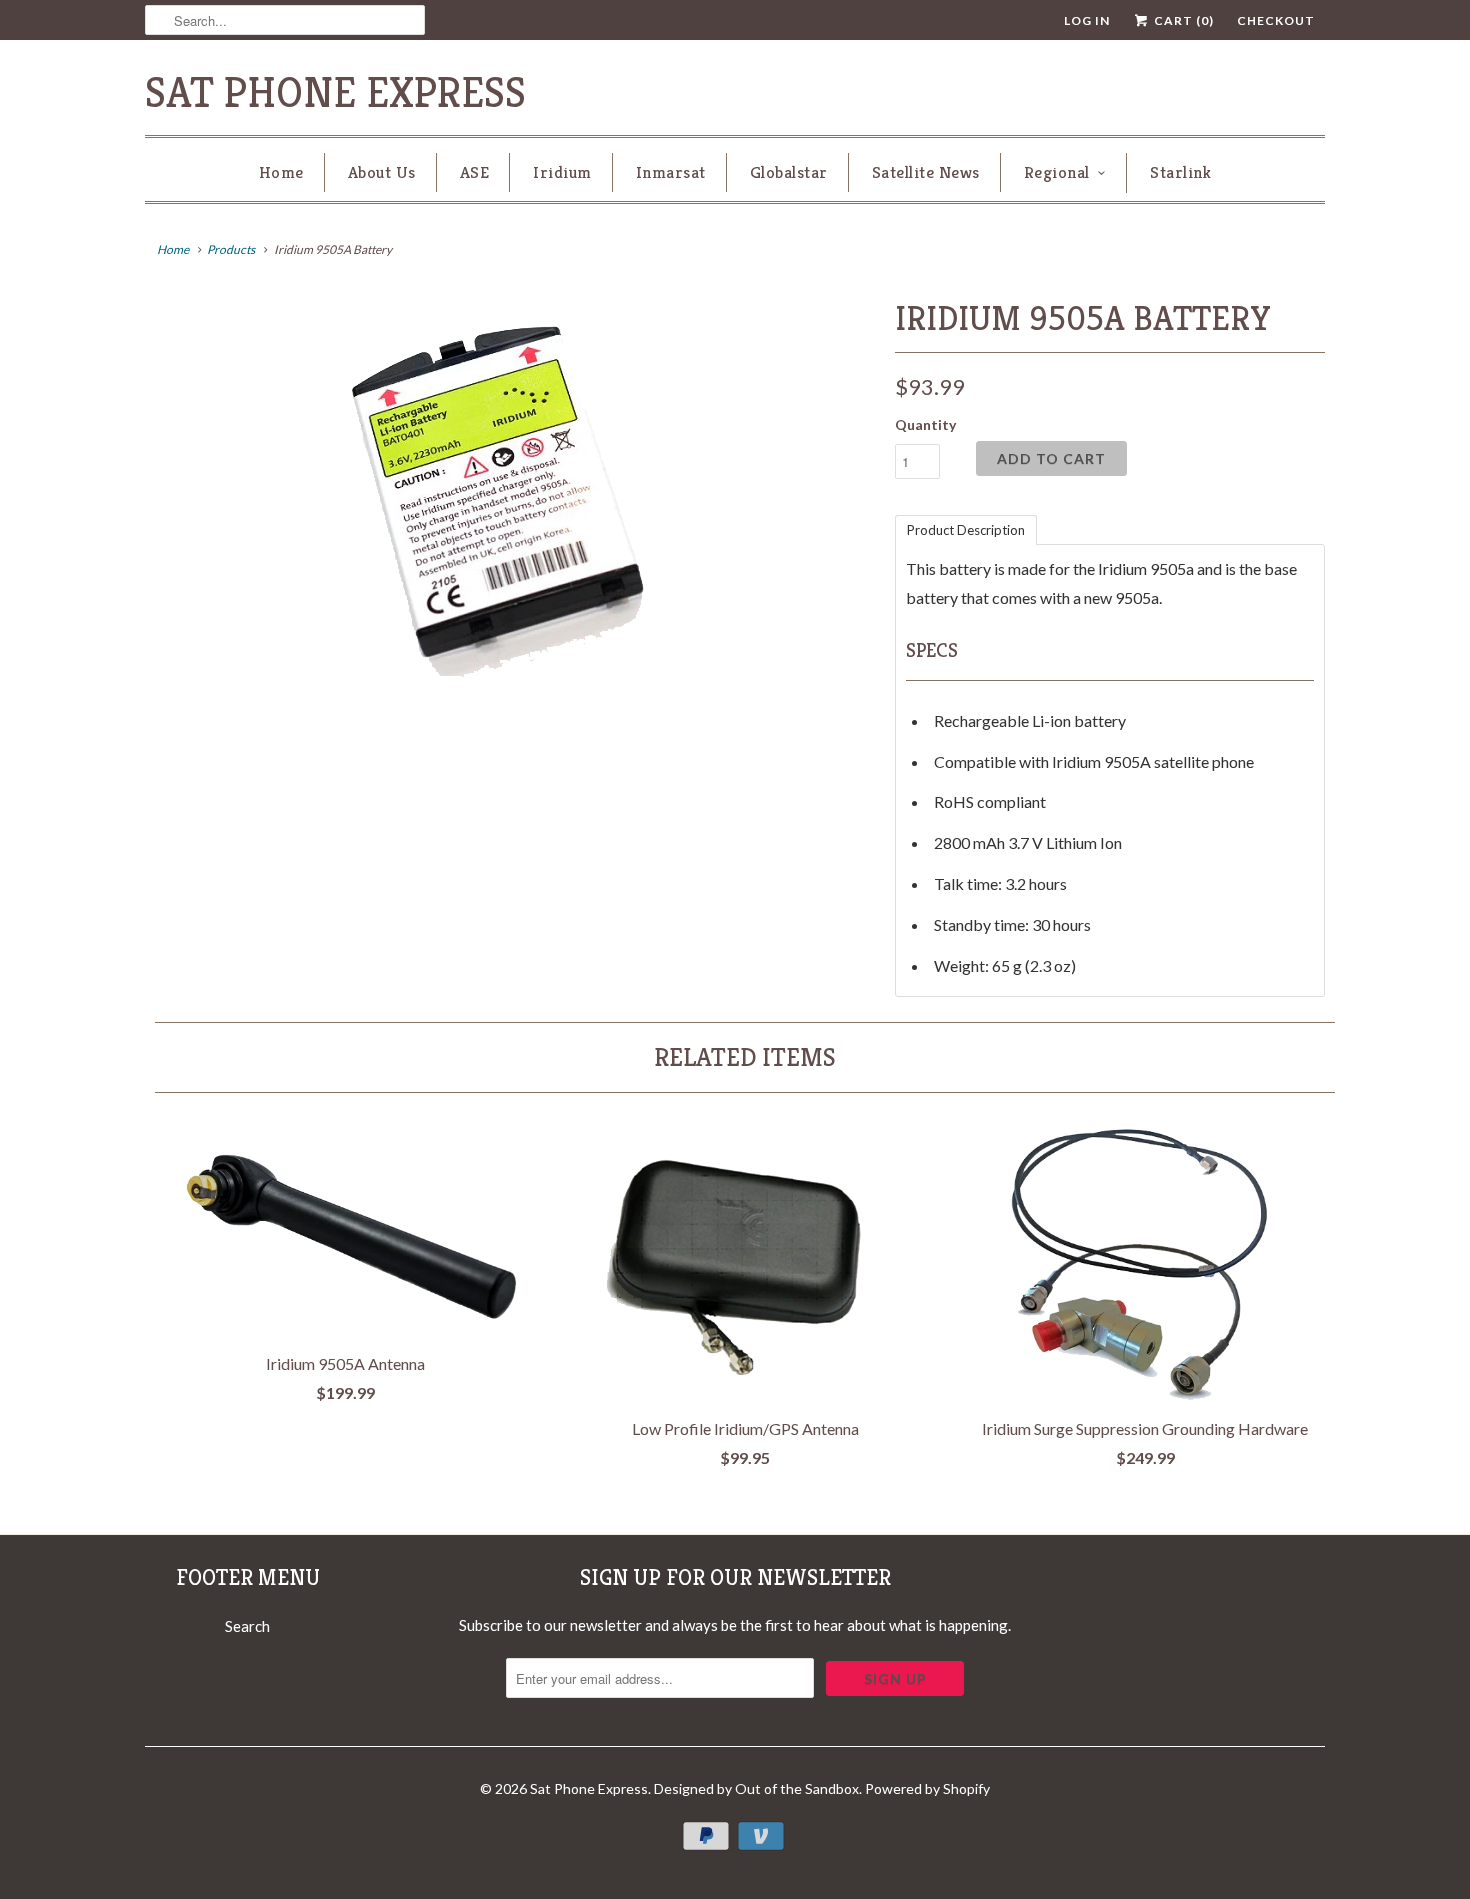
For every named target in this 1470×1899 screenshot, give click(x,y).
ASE (475, 172)
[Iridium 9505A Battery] (510, 494)
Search (247, 1626)
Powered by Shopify (927, 1788)
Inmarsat (671, 172)
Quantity (925, 424)
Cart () (1182, 20)
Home (281, 172)
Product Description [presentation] (966, 530)
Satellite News (926, 172)
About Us (382, 172)
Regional (1057, 172)
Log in (1087, 20)
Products (231, 249)
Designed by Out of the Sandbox (756, 1788)
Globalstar (789, 172)
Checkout (1276, 20)
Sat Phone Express (335, 92)
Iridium (562, 172)
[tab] (966, 529)
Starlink (1180, 172)
